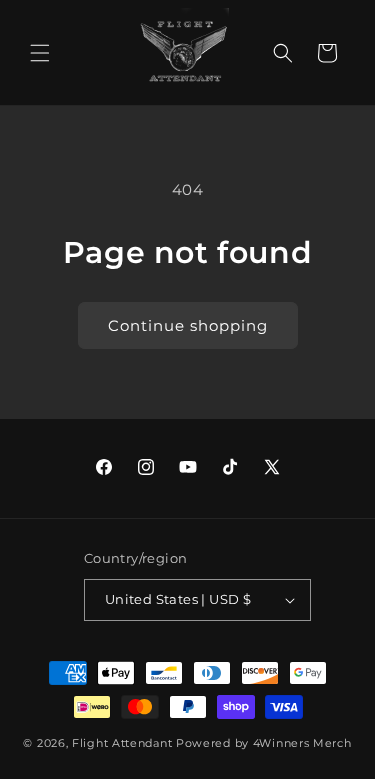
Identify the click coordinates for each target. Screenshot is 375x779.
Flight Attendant (122, 743)
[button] (40, 53)
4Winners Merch (302, 743)
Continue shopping (188, 325)
